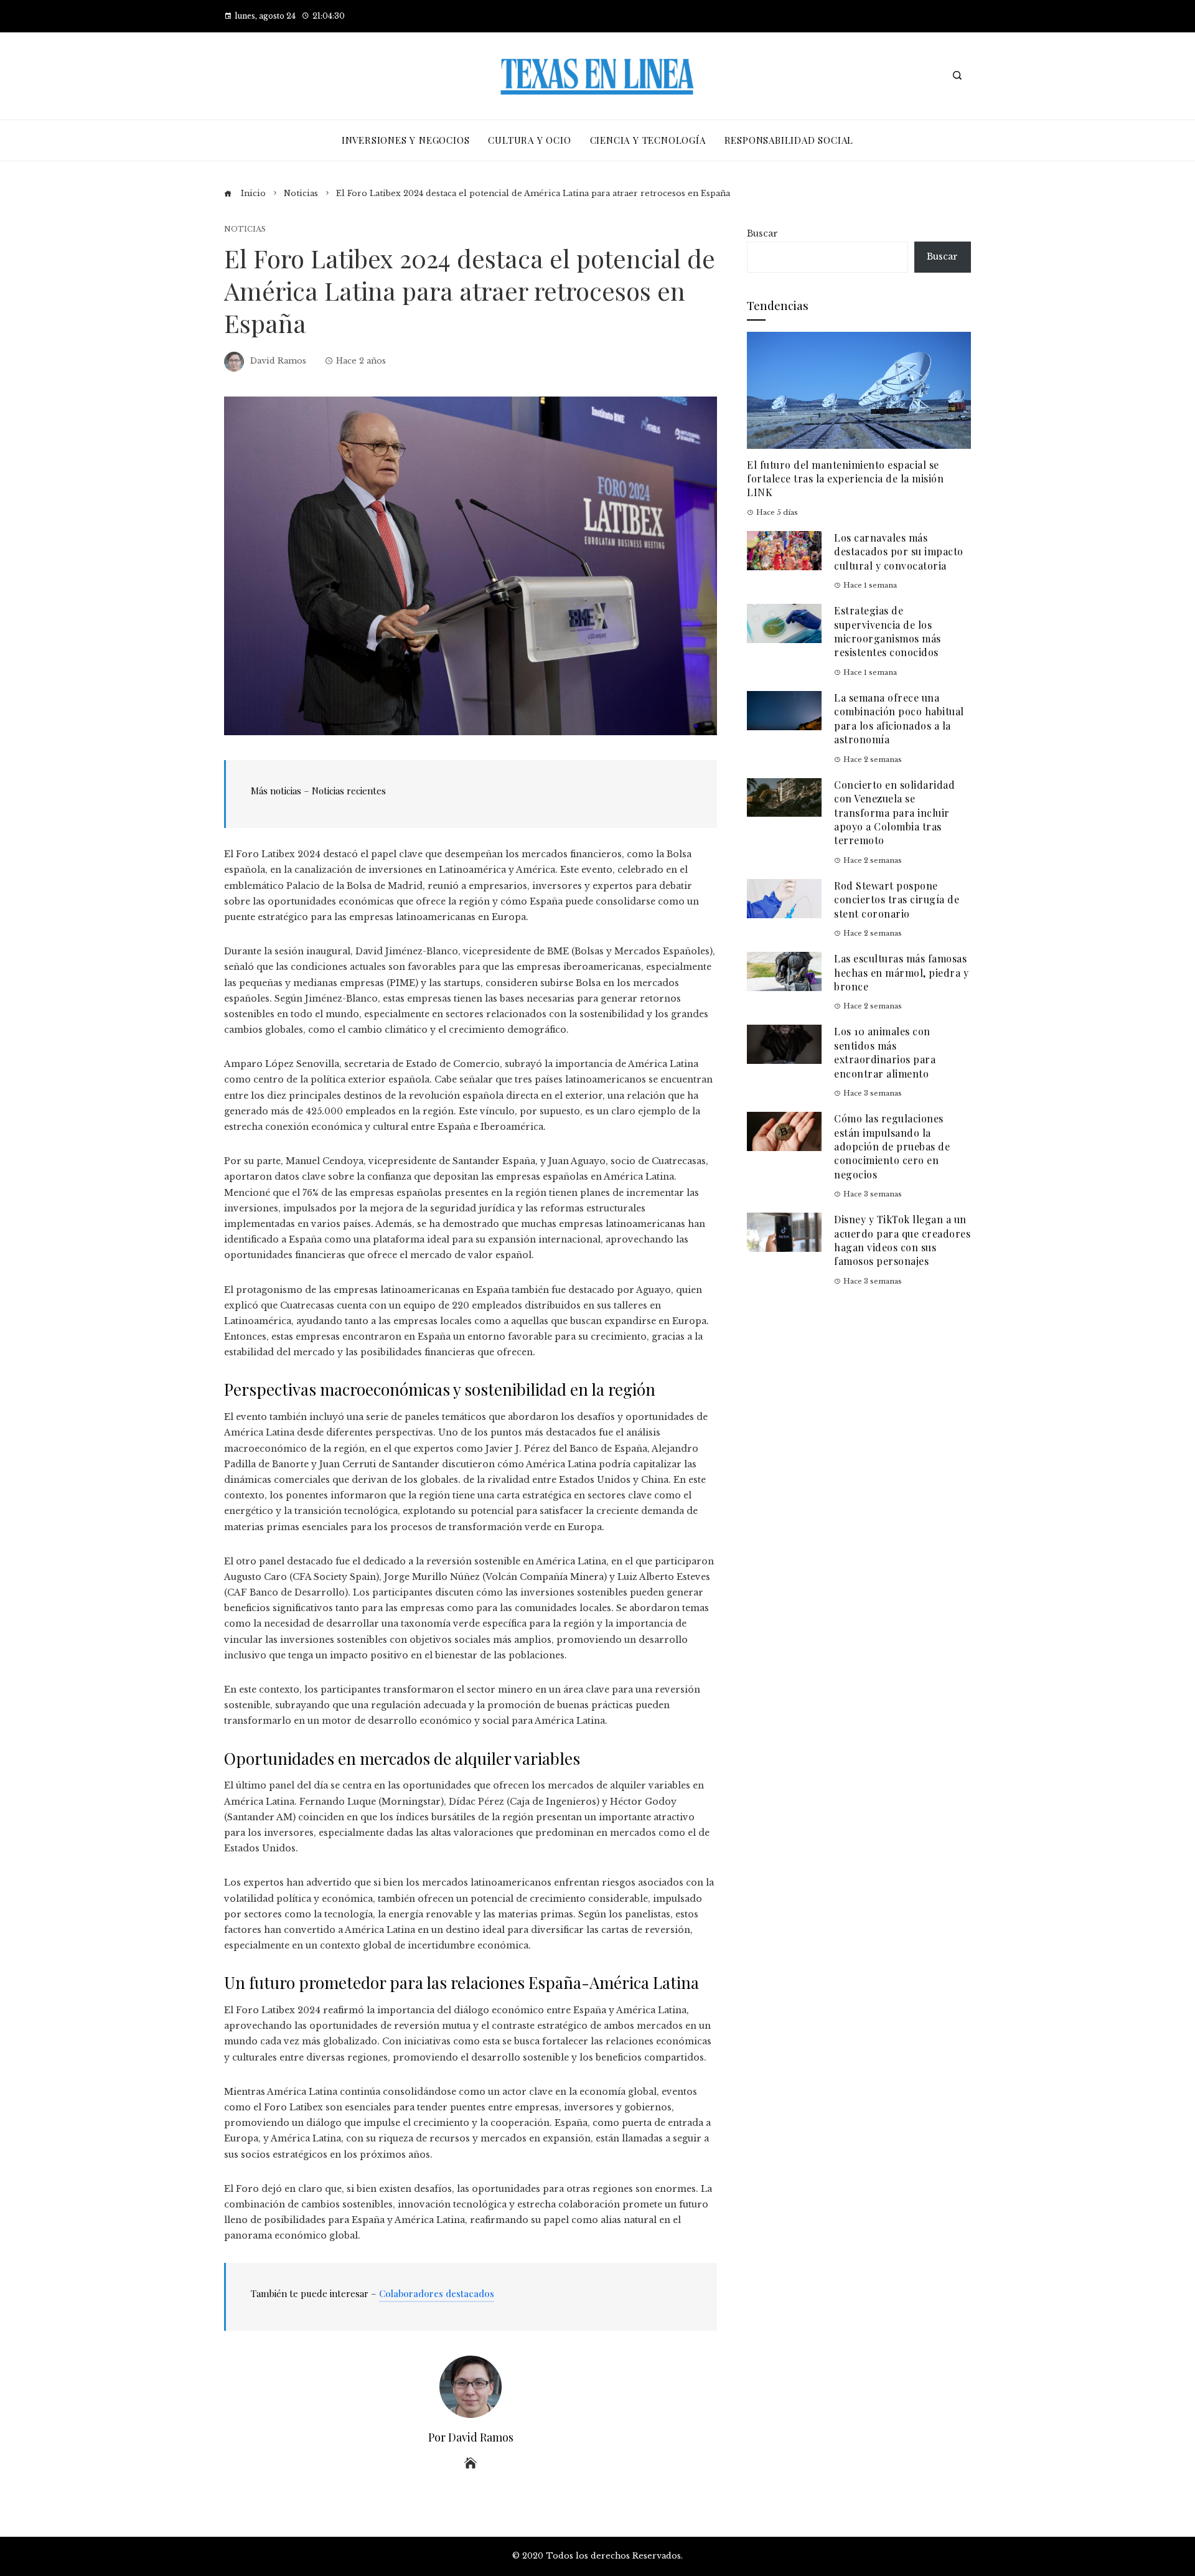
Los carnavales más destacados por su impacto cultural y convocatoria (899, 552)
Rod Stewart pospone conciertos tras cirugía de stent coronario (897, 900)
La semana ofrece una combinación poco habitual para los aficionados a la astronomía (899, 718)
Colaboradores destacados (437, 2293)
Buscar (762, 233)
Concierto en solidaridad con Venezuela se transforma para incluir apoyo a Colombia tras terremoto (894, 813)
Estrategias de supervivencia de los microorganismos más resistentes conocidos (888, 631)
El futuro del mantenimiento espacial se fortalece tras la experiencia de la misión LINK (845, 479)
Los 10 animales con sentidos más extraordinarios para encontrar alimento (885, 1052)
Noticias (245, 229)
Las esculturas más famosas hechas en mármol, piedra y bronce (901, 972)
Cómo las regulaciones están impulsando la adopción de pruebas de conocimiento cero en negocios (892, 1146)
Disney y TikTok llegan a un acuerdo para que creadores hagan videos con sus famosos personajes (902, 1240)
